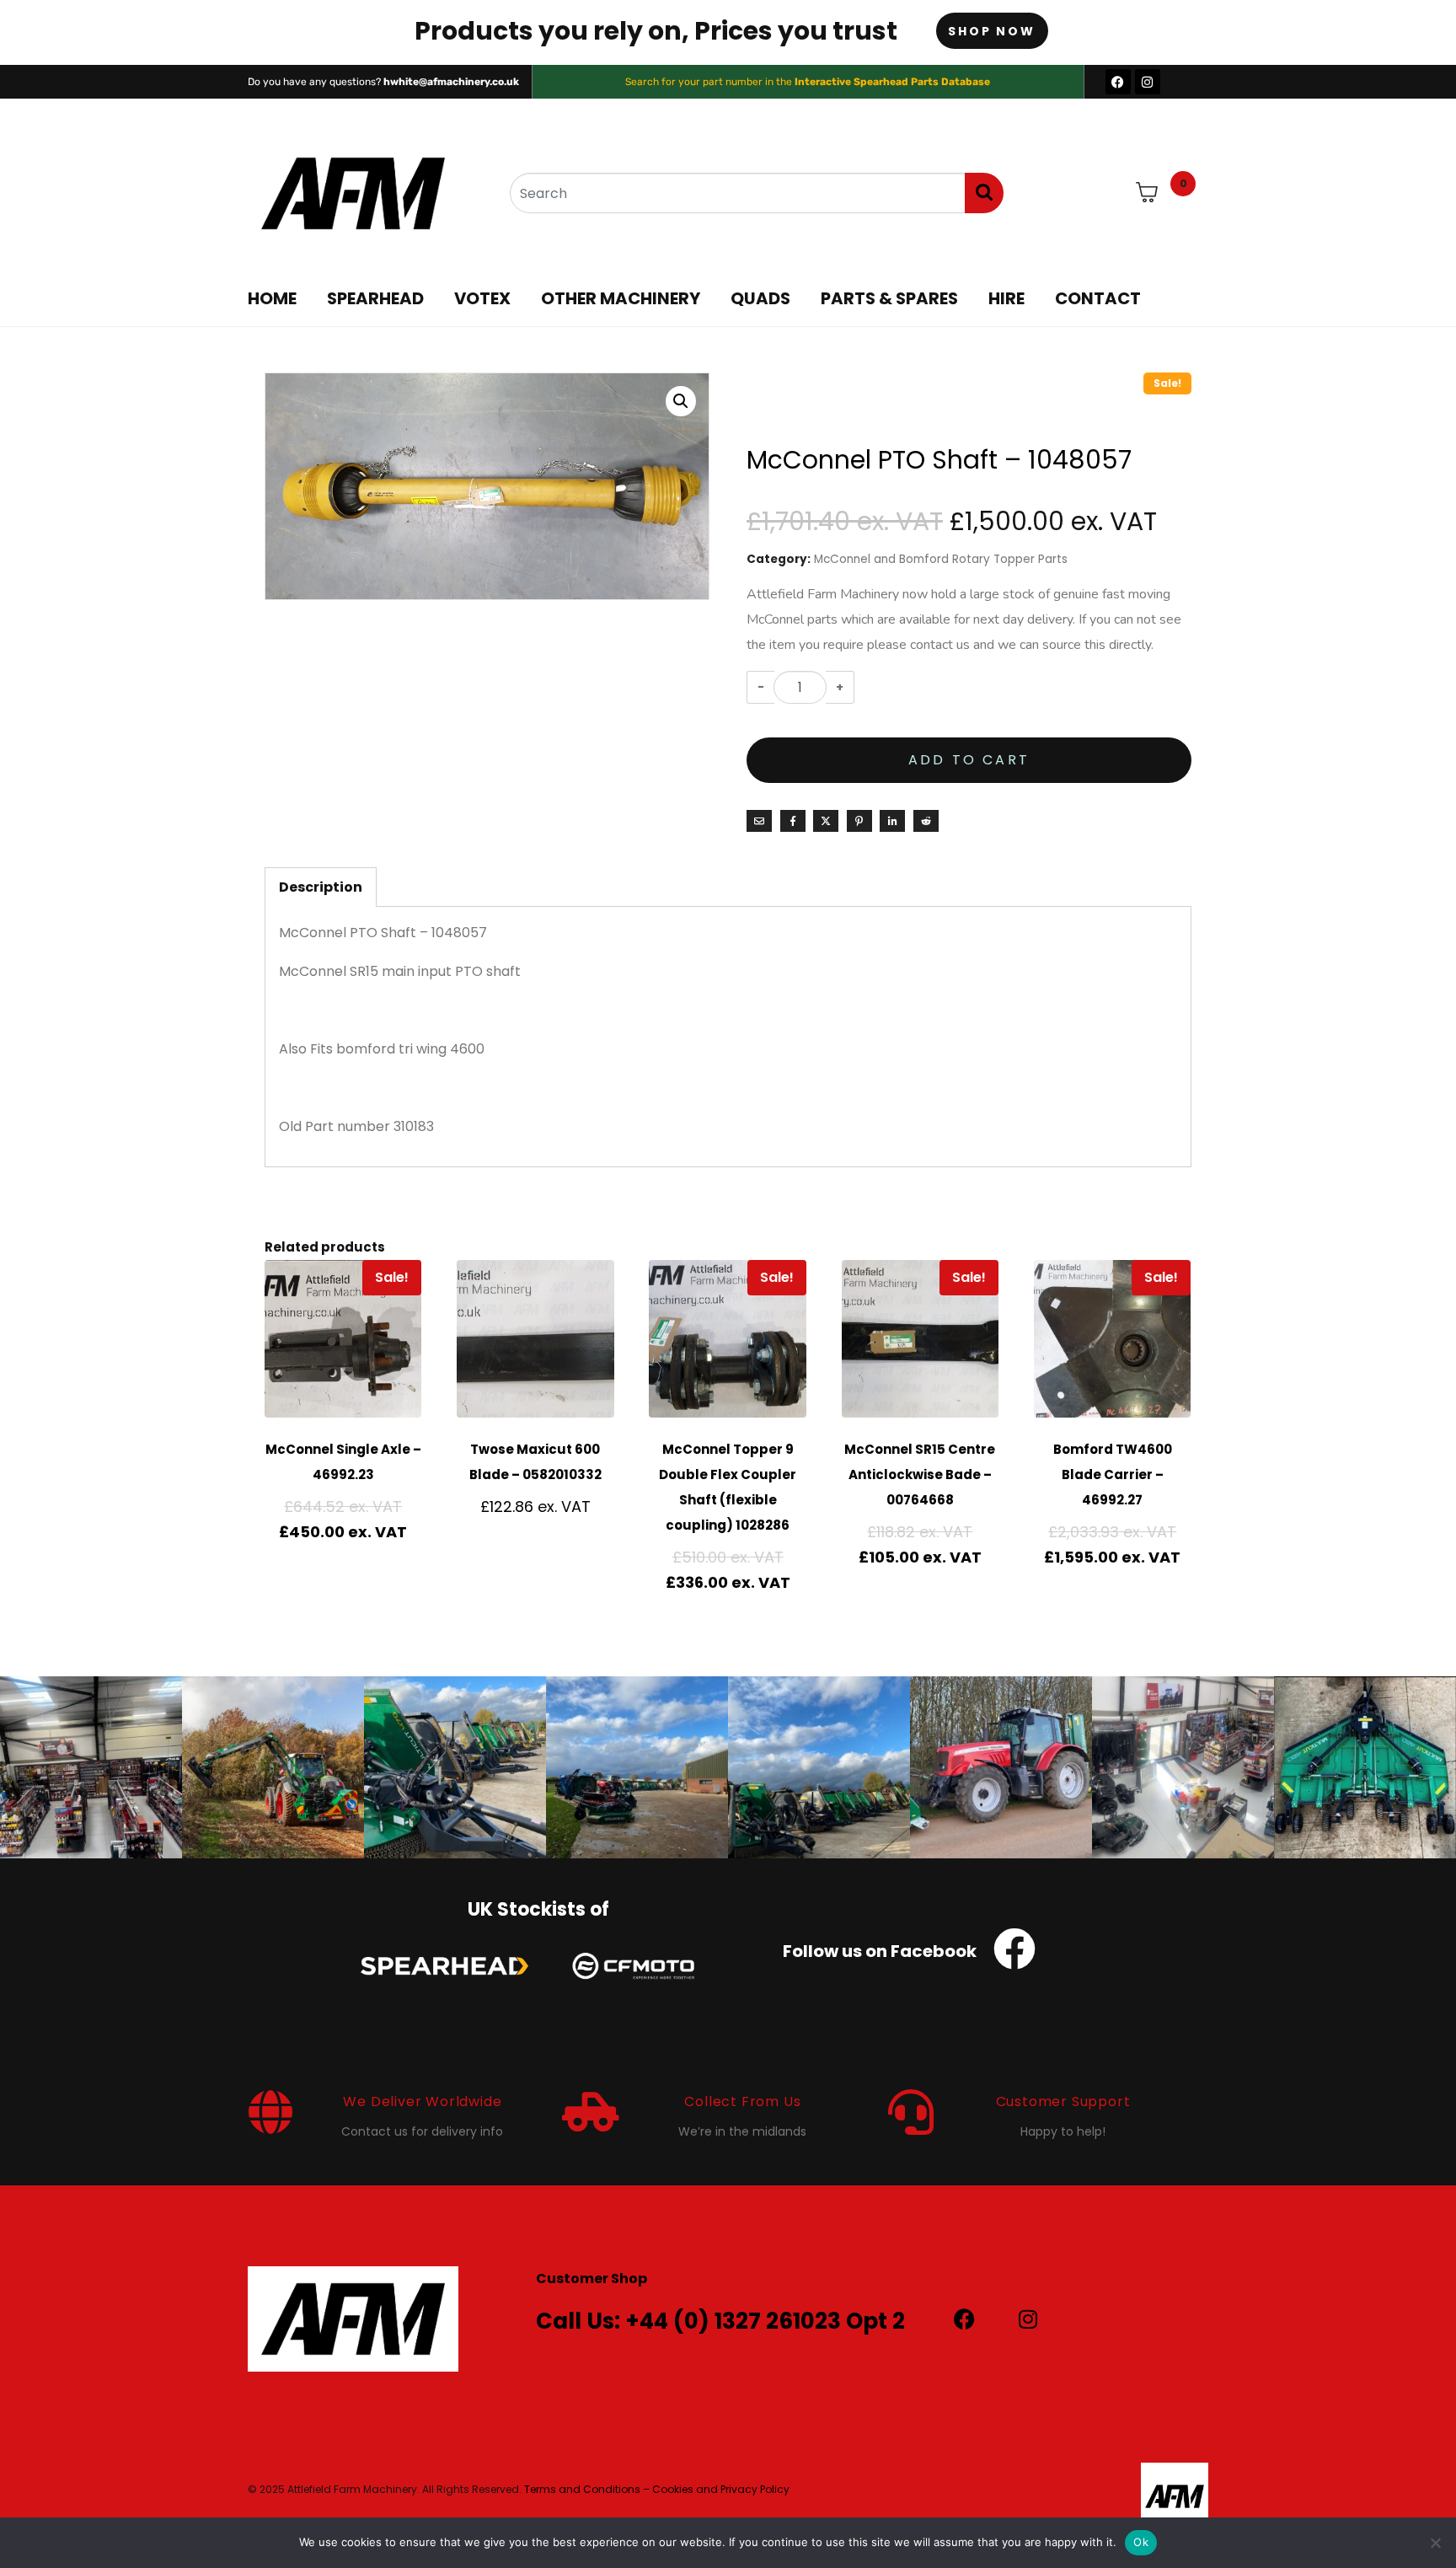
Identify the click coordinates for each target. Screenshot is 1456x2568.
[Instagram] (1148, 82)
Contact (1098, 298)
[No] (1435, 2543)
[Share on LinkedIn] (892, 821)
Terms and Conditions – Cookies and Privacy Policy (657, 2489)
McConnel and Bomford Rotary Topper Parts (941, 559)
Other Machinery (621, 298)
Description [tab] (321, 887)
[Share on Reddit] (926, 821)
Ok (1141, 2542)
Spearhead (375, 298)
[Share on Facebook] (793, 821)
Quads (760, 298)
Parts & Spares (889, 298)
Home (272, 298)
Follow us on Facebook (880, 1951)
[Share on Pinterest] (859, 821)
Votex (482, 298)
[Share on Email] (759, 821)
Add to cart (969, 760)
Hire (1006, 298)
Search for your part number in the (808, 82)
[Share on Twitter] (826, 821)
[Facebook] (1118, 82)
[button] (681, 401)
